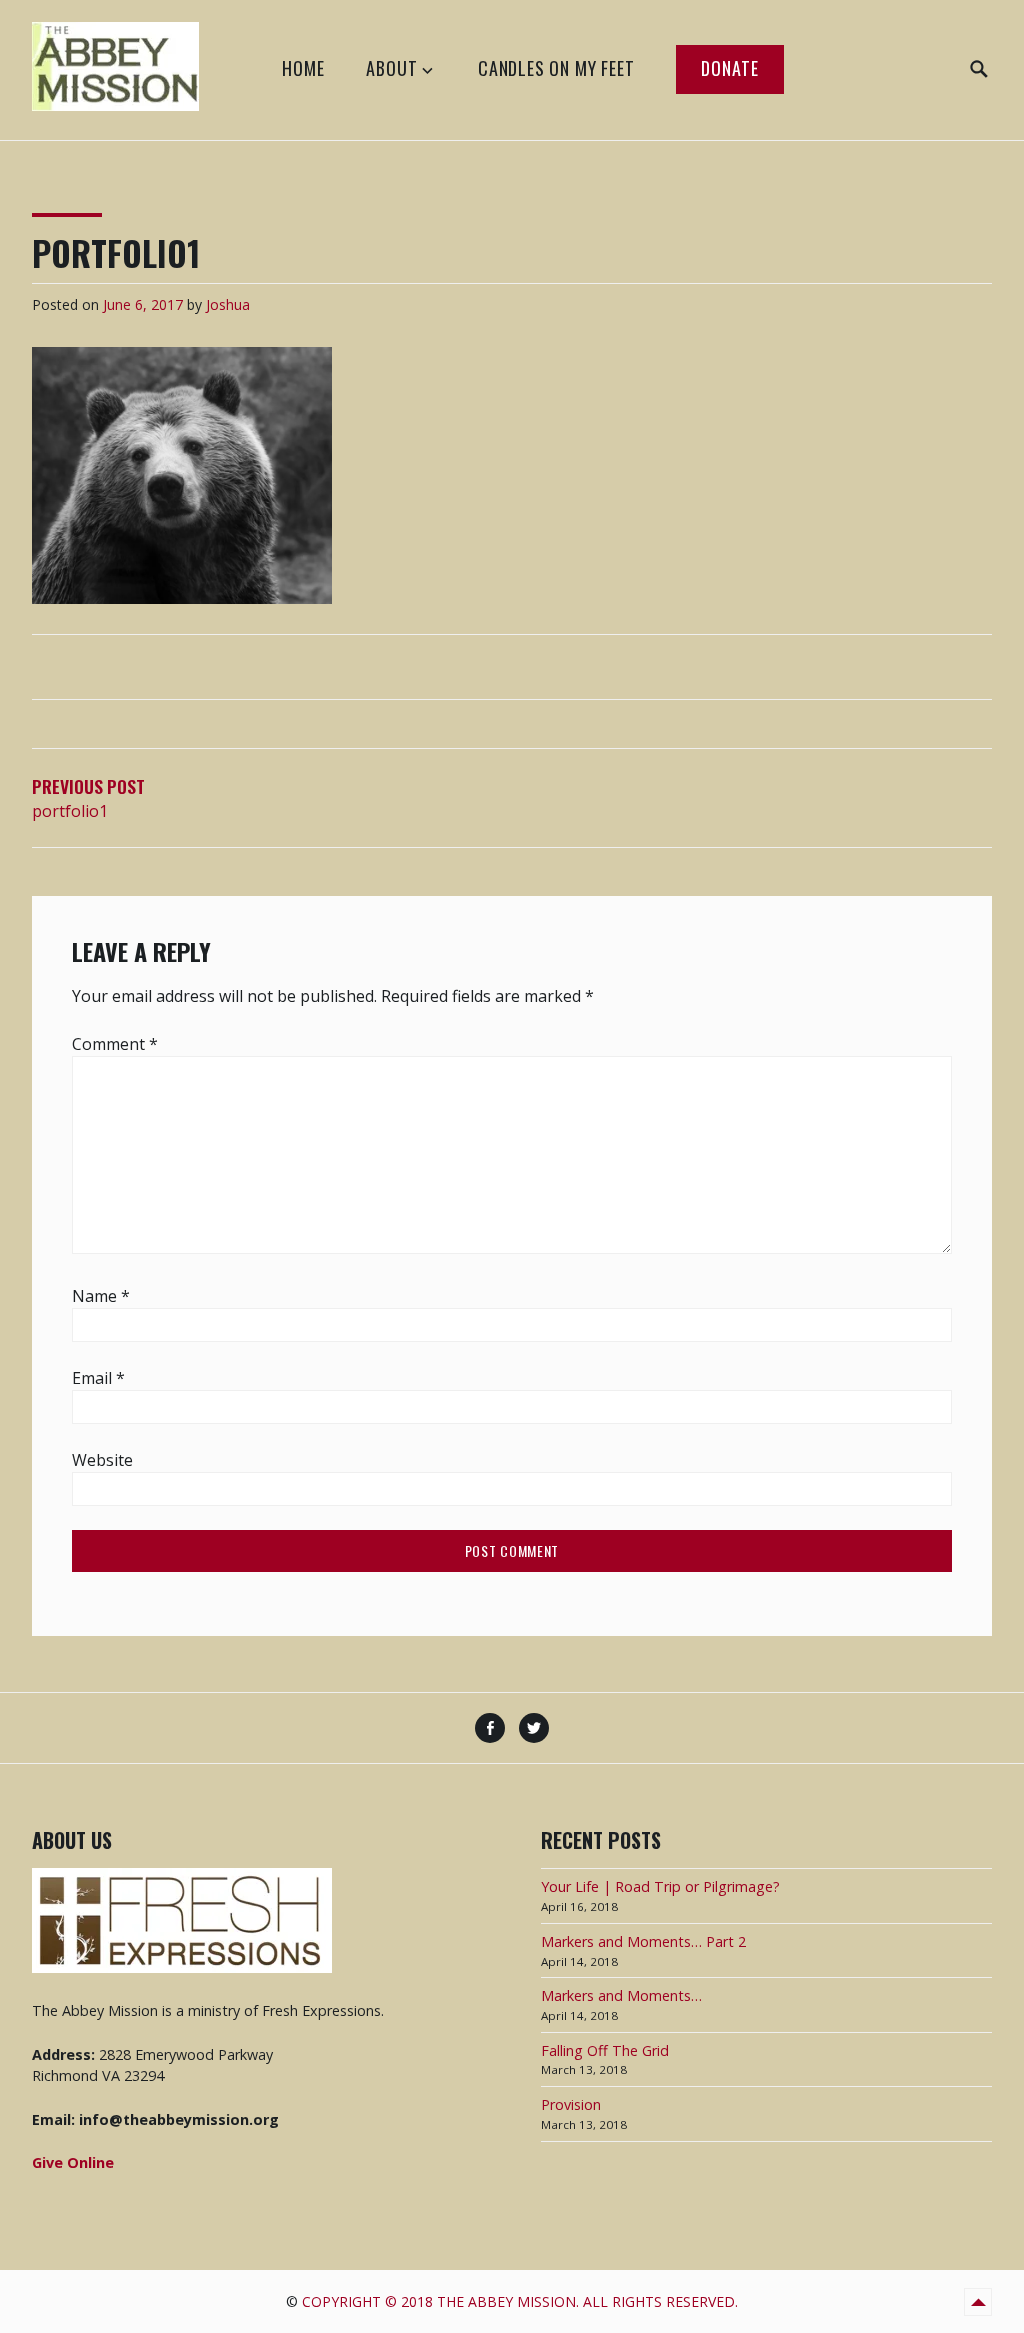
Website (102, 1460)
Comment (115, 1044)
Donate (730, 68)
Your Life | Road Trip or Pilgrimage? (660, 1886)
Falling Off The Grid (605, 2050)
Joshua (228, 304)
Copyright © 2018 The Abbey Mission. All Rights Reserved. (520, 2301)
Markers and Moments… (621, 1995)
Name (101, 1296)
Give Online (73, 2162)
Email (98, 1378)
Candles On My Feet (556, 68)
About (391, 68)
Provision (571, 2104)
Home (303, 68)
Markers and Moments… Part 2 (643, 1941)
